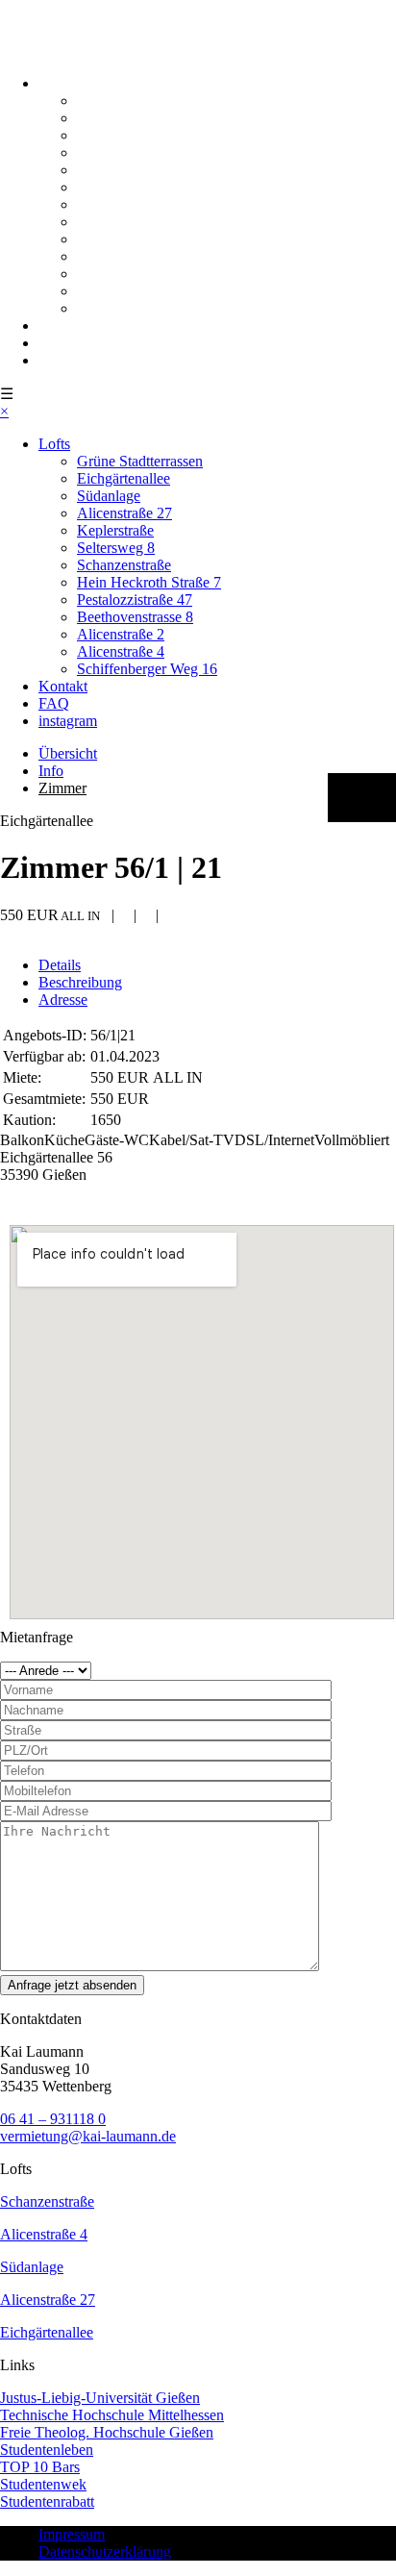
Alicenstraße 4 (121, 291)
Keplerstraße (115, 170)
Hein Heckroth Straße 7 (149, 222)
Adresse (63, 1000)
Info (51, 771)
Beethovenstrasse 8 (135, 256)
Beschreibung (80, 982)
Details (60, 965)
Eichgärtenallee (124, 118)
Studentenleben (47, 2450)
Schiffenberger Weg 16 (147, 308)
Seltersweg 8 (116, 187)
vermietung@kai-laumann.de (88, 2136)
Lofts (54, 83)
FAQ (54, 343)
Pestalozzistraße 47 (135, 239)
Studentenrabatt (47, 2501)
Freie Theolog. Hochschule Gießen (107, 2432)
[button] (362, 798)
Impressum (72, 2534)
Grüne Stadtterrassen (140, 100)
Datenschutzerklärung (105, 2551)
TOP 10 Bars (40, 2467)
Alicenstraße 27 (124, 152)
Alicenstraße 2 (121, 274)
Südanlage (109, 135)
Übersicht (68, 753)
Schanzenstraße (124, 204)
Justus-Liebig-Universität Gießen (100, 2398)
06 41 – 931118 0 (53, 2119)
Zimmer (62, 788)
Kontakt (63, 325)
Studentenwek (43, 2484)
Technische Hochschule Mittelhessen (112, 2415)
